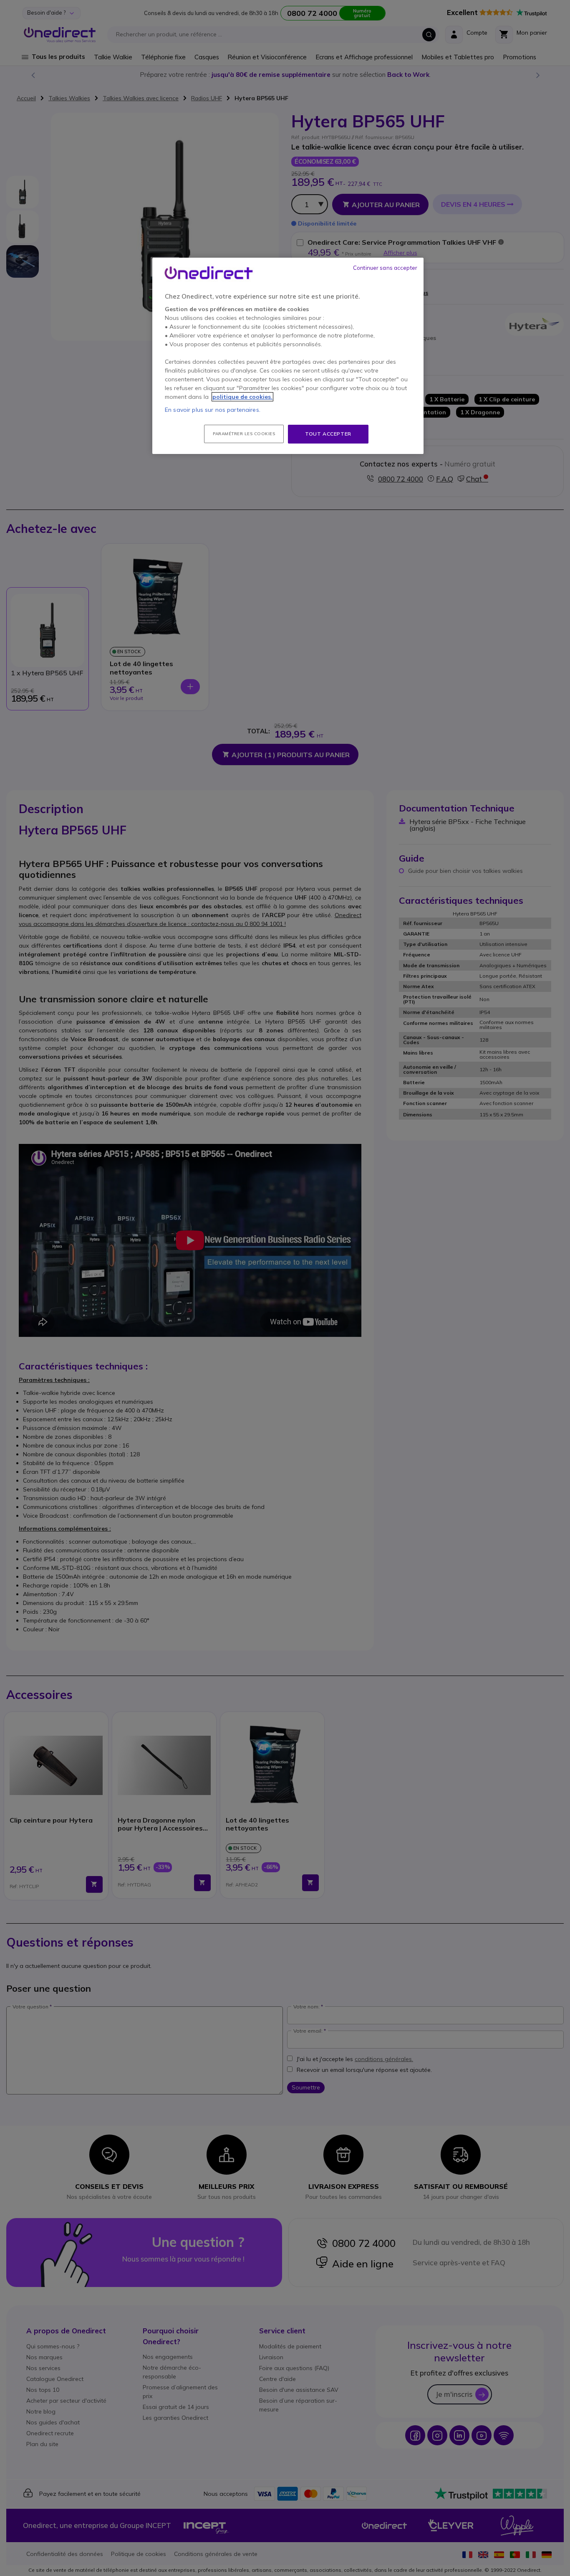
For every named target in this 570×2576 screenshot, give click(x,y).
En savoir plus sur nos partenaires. (213, 410)
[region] (288, 356)
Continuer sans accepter (385, 268)
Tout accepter (328, 434)
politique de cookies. (242, 397)
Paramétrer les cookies (244, 434)
